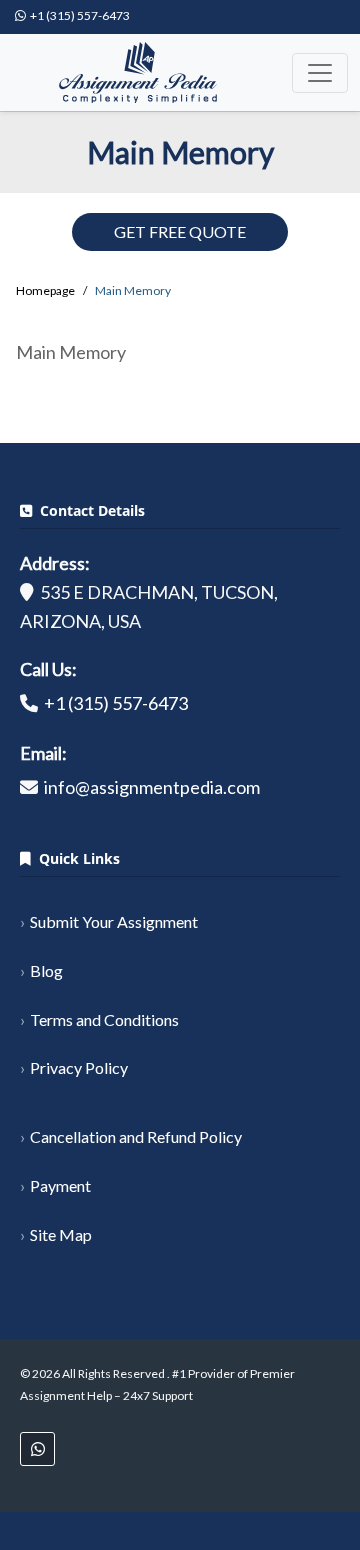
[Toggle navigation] (320, 73)
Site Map (61, 1234)
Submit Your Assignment (114, 921)
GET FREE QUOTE (180, 231)
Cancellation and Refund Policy (136, 1136)
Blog (46, 970)
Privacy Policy (79, 1067)
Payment (60, 1185)
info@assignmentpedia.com (152, 787)
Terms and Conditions (104, 1019)
